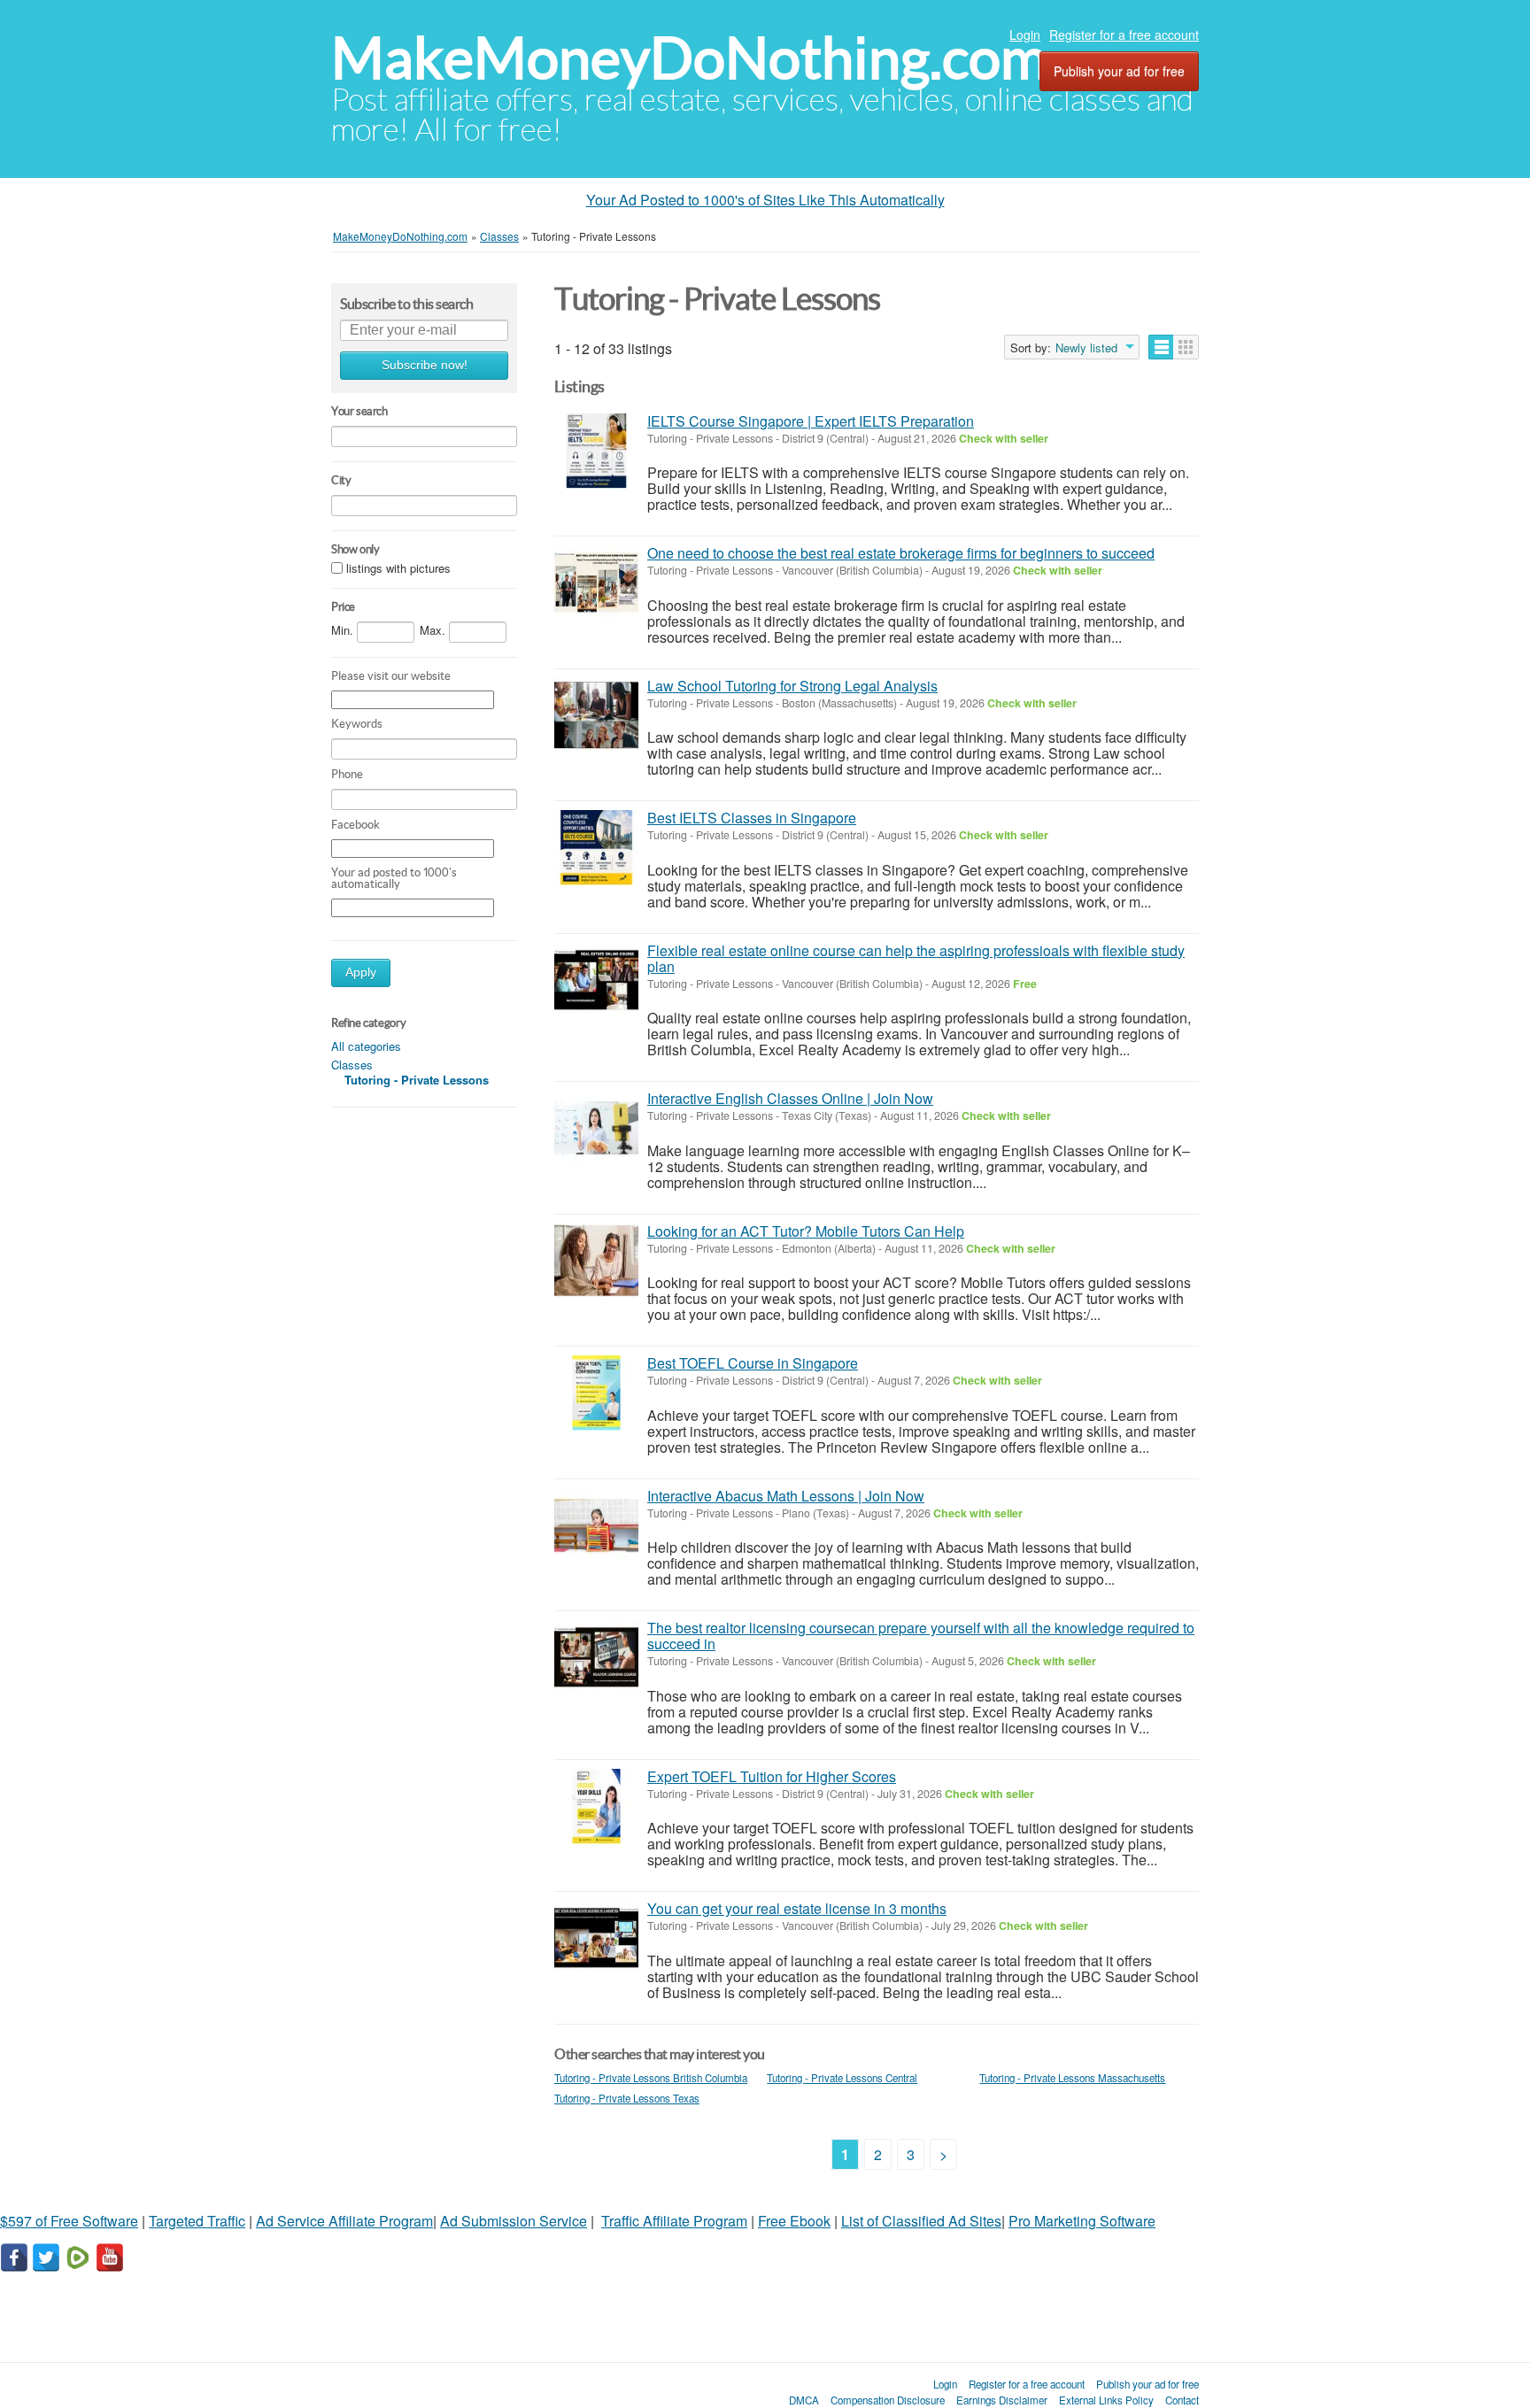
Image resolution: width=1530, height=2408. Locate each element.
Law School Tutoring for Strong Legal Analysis (792, 686)
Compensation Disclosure (888, 2400)
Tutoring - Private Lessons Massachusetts (1072, 2078)
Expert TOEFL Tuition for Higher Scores (772, 1776)
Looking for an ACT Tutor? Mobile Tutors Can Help (806, 1231)
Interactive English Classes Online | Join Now (790, 1098)
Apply (361, 972)
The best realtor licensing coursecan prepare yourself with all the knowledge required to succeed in (921, 1636)
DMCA (804, 2400)
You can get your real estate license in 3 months (797, 1908)
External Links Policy (1106, 2400)
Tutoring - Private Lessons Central (842, 2078)
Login (1025, 35)
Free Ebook (794, 2221)
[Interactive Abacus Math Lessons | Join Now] (596, 1526)
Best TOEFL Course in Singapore (753, 1363)
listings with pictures (398, 568)
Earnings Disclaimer (1002, 2400)
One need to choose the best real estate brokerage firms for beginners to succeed (901, 553)
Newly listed (1086, 348)
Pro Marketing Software (1082, 2221)
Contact (1182, 2400)
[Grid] (1186, 347)
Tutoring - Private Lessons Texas (627, 2098)
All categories (366, 1046)
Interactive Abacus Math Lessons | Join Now (786, 1496)
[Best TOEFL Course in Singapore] (596, 1393)
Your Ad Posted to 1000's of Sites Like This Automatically (765, 200)
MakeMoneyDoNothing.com (689, 58)
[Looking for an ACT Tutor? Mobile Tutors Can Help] (596, 1261)
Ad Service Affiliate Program (344, 2221)
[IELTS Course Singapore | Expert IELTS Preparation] (596, 451)
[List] (1161, 347)
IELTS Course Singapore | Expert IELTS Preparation (811, 421)
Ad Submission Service (514, 2221)
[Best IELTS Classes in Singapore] (596, 848)
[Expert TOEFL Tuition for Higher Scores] (596, 1806)
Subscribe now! (425, 365)
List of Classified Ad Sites (921, 2221)
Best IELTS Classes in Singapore (752, 818)
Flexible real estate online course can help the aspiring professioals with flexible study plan (916, 958)
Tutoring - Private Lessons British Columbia (651, 2078)
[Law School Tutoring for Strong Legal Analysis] (596, 716)
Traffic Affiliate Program (674, 2221)
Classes (352, 1065)
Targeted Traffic (197, 2221)
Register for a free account (1124, 35)
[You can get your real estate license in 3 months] (596, 1938)
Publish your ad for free (1119, 71)
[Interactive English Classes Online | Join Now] (596, 1128)
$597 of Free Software (69, 2221)
